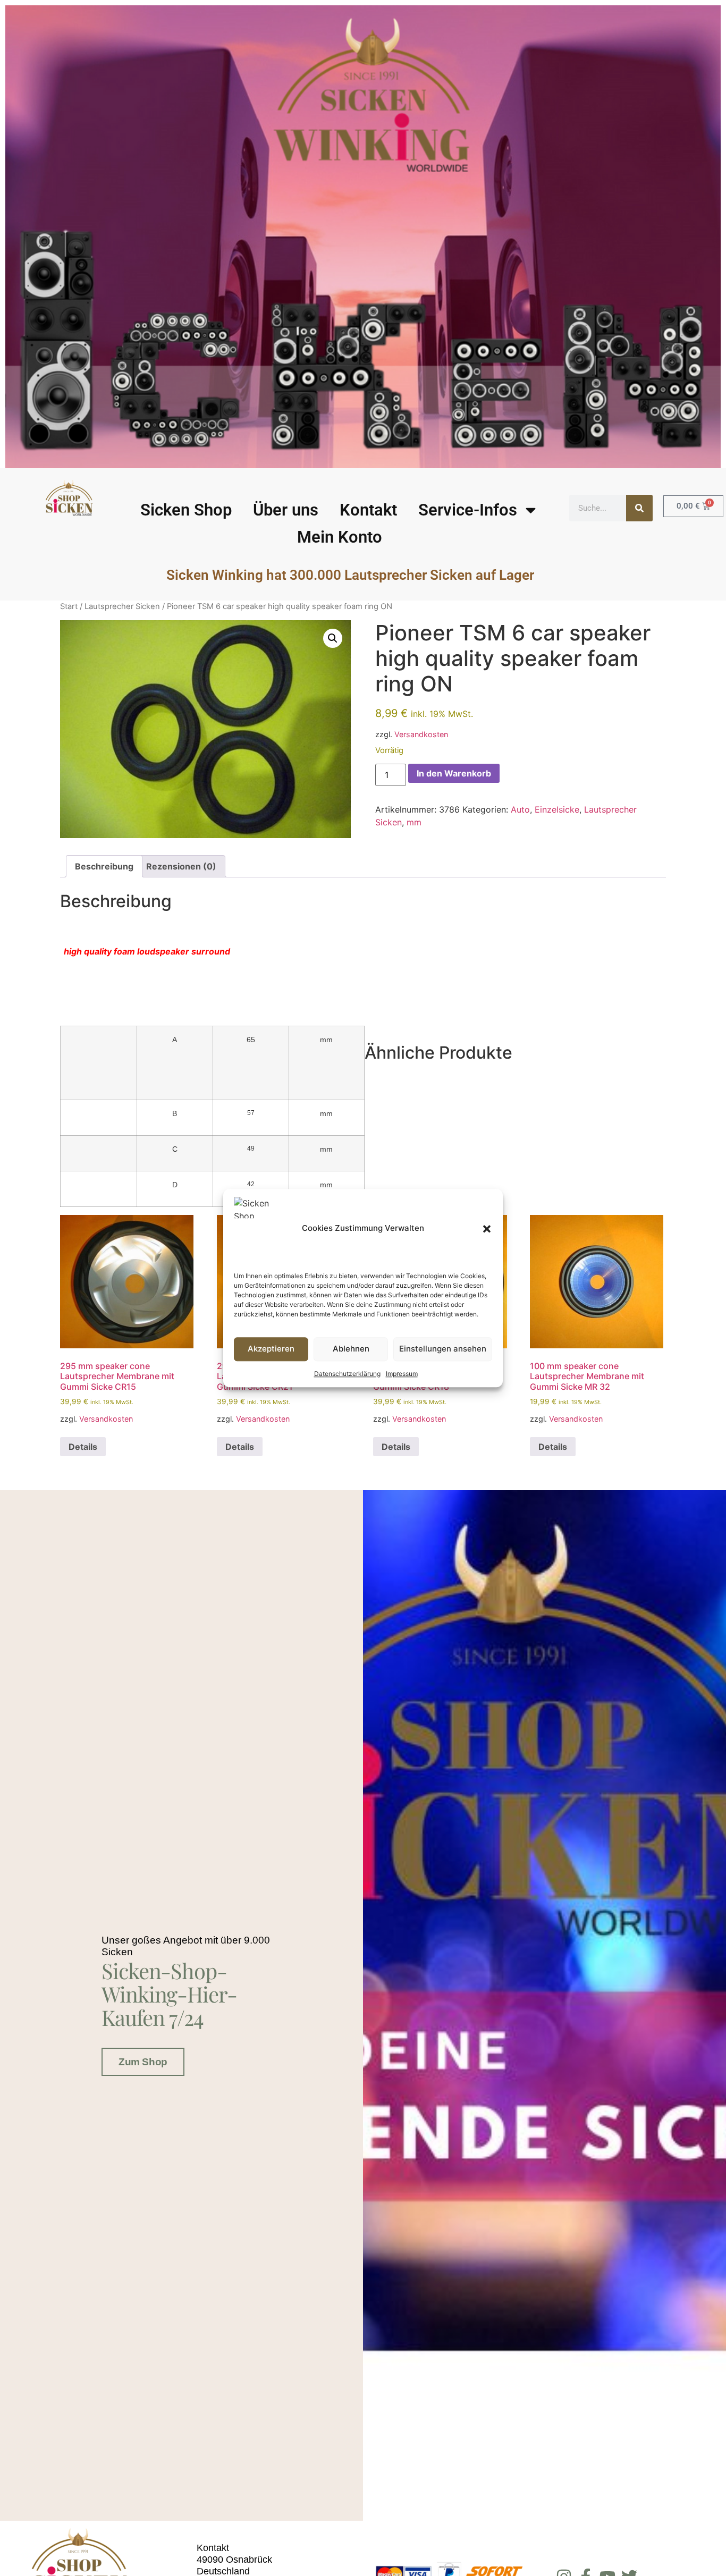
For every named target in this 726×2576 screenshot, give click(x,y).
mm (414, 822)
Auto (520, 809)
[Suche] (639, 508)
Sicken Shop (186, 510)
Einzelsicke (557, 809)
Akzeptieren (271, 1349)
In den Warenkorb (454, 773)
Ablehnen (351, 1349)
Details (83, 1447)
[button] (487, 1229)
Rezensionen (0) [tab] (181, 866)
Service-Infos (468, 510)
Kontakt (368, 510)
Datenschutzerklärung (347, 1374)
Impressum (402, 1374)
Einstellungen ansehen (443, 1349)
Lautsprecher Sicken (122, 606)
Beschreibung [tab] (104, 866)
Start (69, 606)
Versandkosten (421, 734)
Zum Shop (143, 2062)
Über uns (286, 510)
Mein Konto (340, 537)
